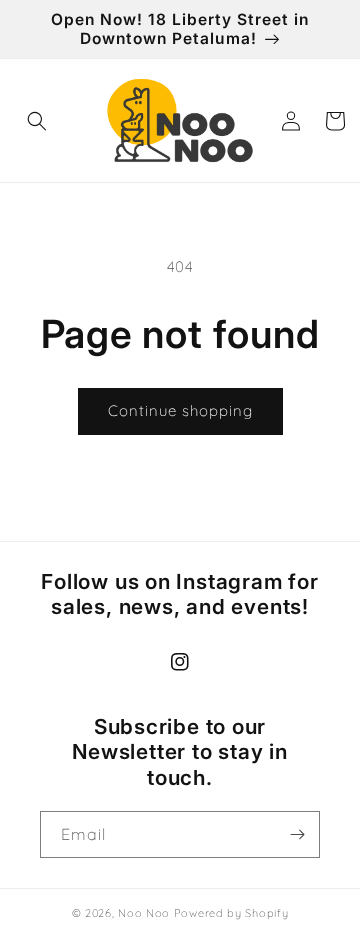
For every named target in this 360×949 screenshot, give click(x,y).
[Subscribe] (297, 834)
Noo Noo (144, 913)
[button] (37, 121)
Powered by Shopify (231, 913)
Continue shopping (180, 410)
